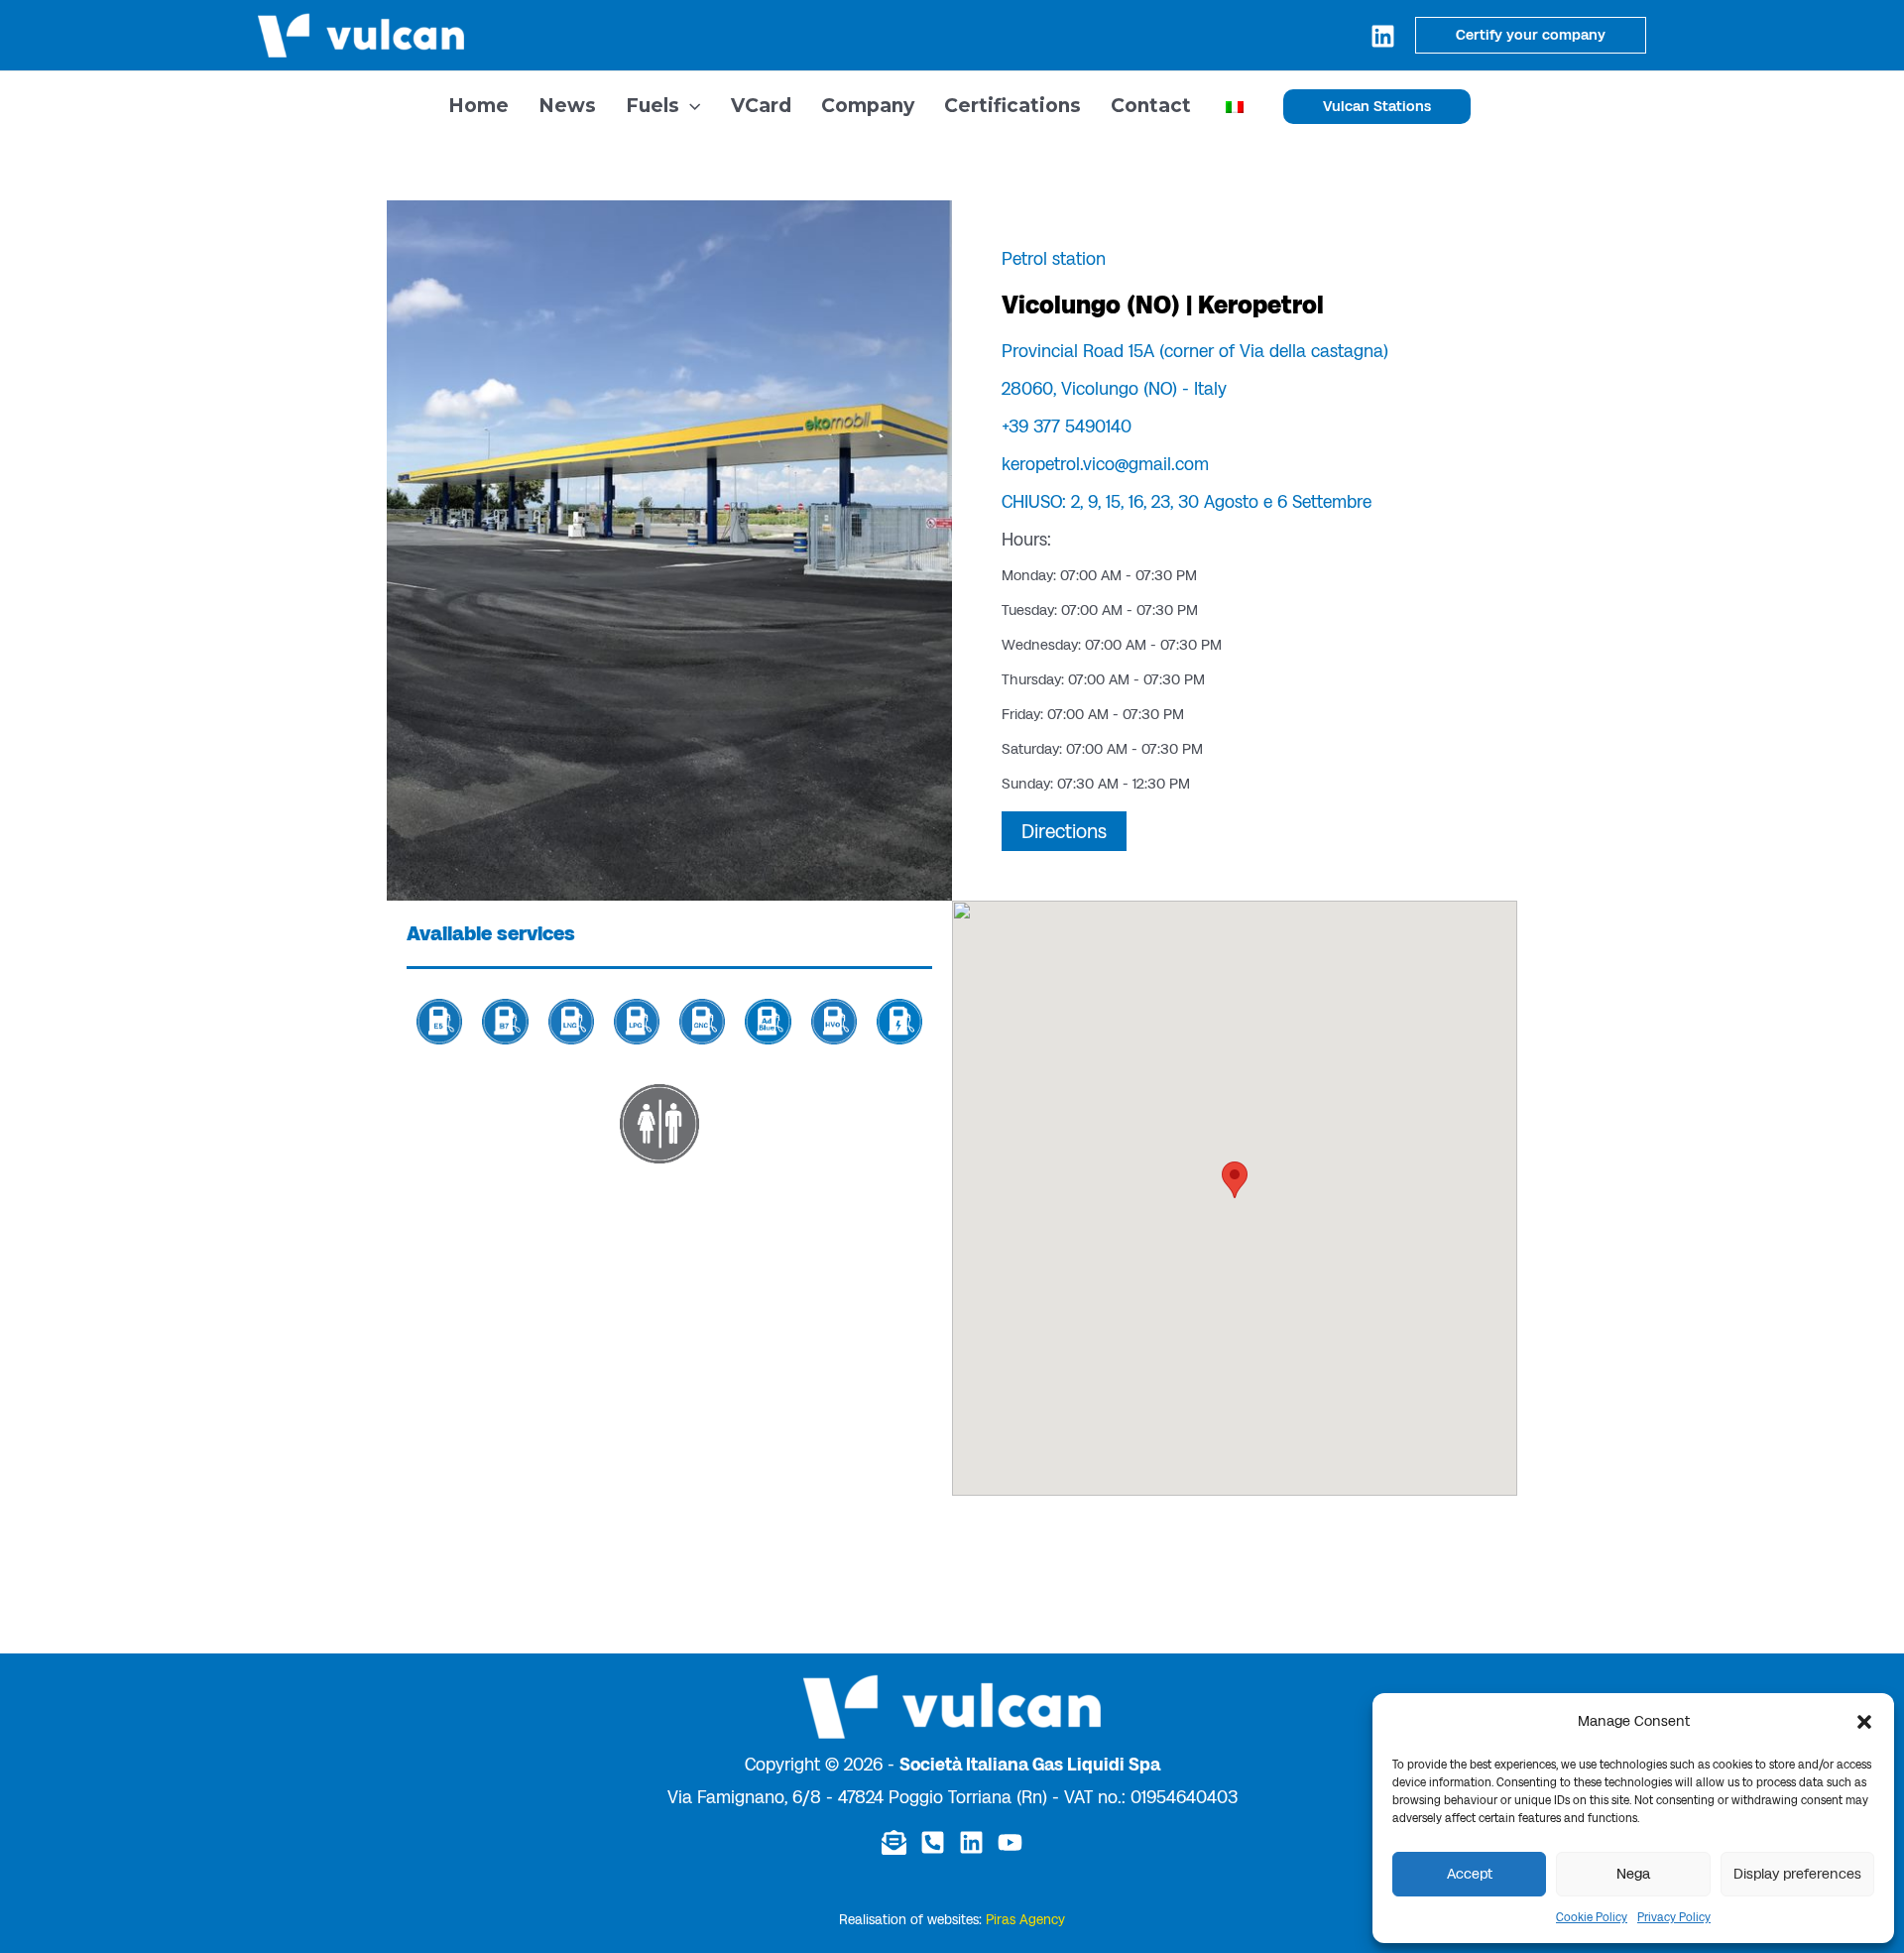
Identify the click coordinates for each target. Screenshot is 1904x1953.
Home (478, 106)
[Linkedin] (1383, 36)
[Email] (894, 1842)
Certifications (1012, 106)
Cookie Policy (1592, 1917)
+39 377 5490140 (1067, 427)
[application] (690, 106)
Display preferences (1797, 1874)
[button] (1864, 1722)
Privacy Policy (1674, 1917)
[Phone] (933, 1842)
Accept (1470, 1874)
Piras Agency (1025, 1920)
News (567, 106)
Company (868, 106)
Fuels (653, 106)
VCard (761, 106)
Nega (1633, 1874)
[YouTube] (1010, 1842)
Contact (1151, 106)
